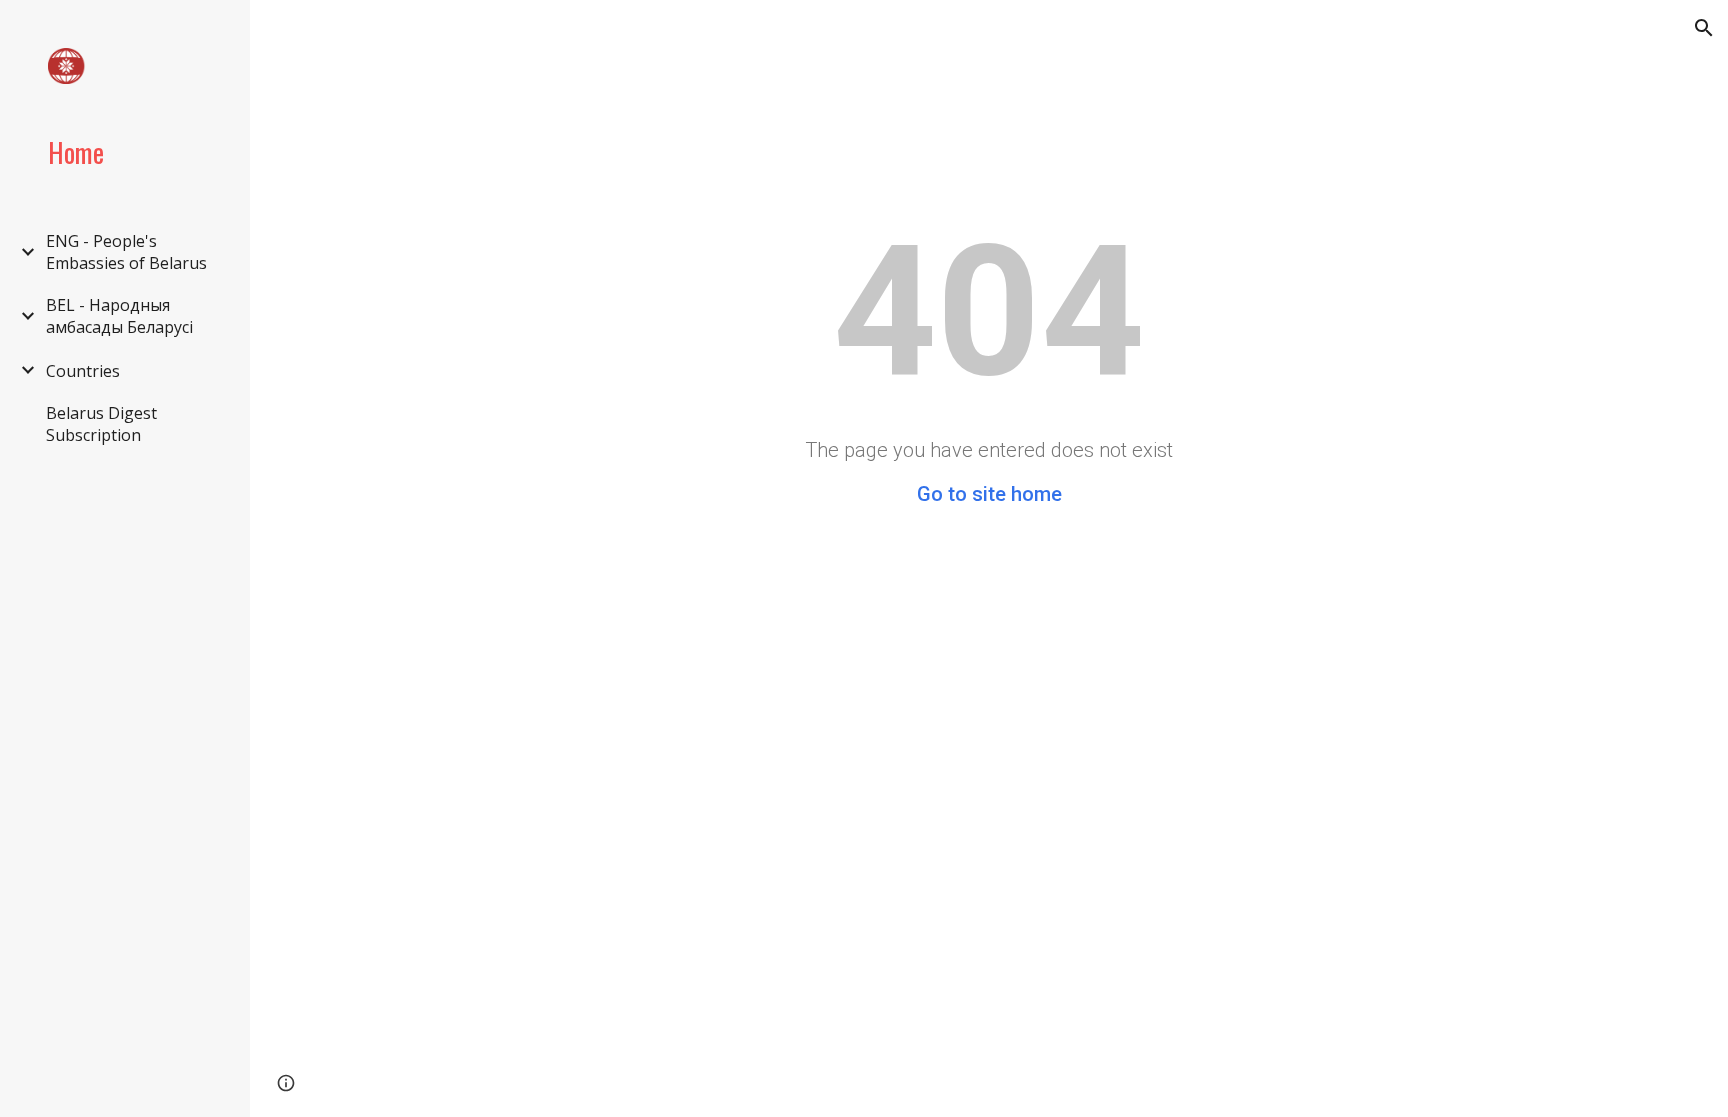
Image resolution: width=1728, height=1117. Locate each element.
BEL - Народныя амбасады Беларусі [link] (119, 316)
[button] (1704, 28)
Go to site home (989, 494)
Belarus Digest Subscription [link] (101, 424)
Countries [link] (83, 371)
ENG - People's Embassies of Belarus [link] (126, 252)
